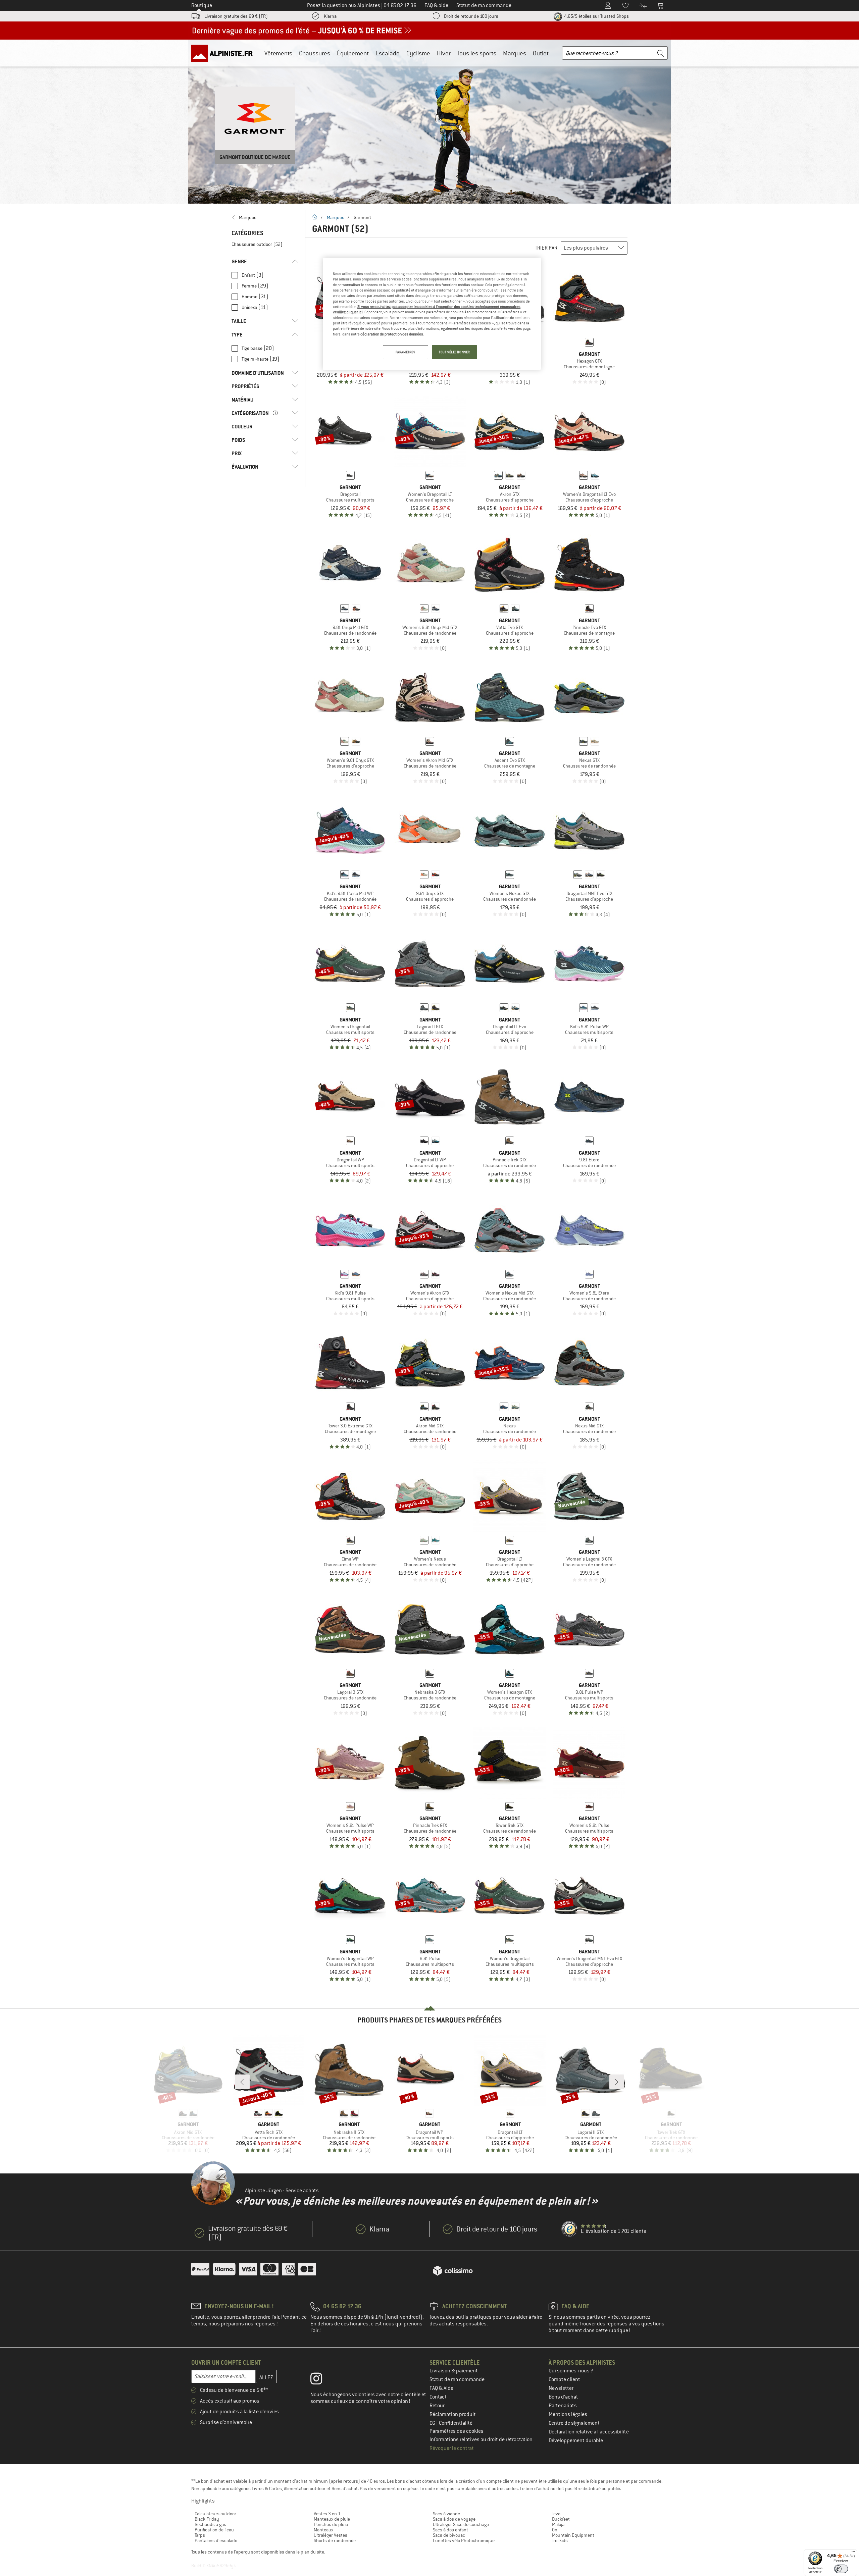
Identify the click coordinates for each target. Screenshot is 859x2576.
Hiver (444, 53)
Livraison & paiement (454, 2371)
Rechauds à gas (210, 2524)
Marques (515, 53)
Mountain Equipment (573, 2535)
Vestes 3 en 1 (327, 2514)
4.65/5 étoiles (596, 16)
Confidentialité (456, 2423)
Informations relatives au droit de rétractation (481, 2439)
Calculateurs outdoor (215, 2514)
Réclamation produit (453, 2414)
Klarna (330, 16)
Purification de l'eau (214, 2530)
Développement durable (576, 2440)
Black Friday (207, 2519)
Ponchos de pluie (331, 2524)
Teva (556, 2514)
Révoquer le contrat (452, 2448)
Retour (437, 2406)
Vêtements (278, 53)
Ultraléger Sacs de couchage (461, 2524)
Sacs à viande (446, 2514)
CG (433, 2423)
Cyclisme (418, 53)
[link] (265, 217)
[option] (429, 121)
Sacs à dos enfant (450, 2530)
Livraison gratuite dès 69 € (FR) (236, 16)
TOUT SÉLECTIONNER (454, 352)
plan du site (312, 2552)
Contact (438, 2397)
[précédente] (242, 2082)
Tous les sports (477, 53)
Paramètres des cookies (457, 2431)
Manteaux (323, 2530)
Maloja (558, 2524)
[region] (432, 314)
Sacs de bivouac (449, 2535)
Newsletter (561, 2388)
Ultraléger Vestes (331, 2535)
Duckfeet (561, 2519)
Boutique (202, 5)
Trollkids (560, 2540)
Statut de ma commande (457, 2379)
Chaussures (315, 53)
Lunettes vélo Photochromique (464, 2540)
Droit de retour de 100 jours (471, 16)
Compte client (564, 2379)
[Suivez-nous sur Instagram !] (321, 2380)
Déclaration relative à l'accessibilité (589, 2432)
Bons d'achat (563, 2397)
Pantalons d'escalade (216, 2540)
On (555, 2530)
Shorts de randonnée (335, 2540)
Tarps (200, 2535)
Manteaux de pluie (332, 2519)
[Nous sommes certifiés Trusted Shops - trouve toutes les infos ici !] (570, 2229)
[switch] (841, 2569)
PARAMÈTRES (406, 352)
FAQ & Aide (441, 2388)
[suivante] (617, 2082)
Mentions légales (568, 2414)
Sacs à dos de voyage (454, 2519)
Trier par (546, 248)
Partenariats (563, 2406)
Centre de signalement (574, 2423)
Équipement (353, 53)
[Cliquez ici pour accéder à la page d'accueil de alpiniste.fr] (224, 53)
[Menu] (853, 2553)
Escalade (388, 53)
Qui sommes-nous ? (571, 2371)
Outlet (541, 53)
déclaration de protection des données (392, 334)
